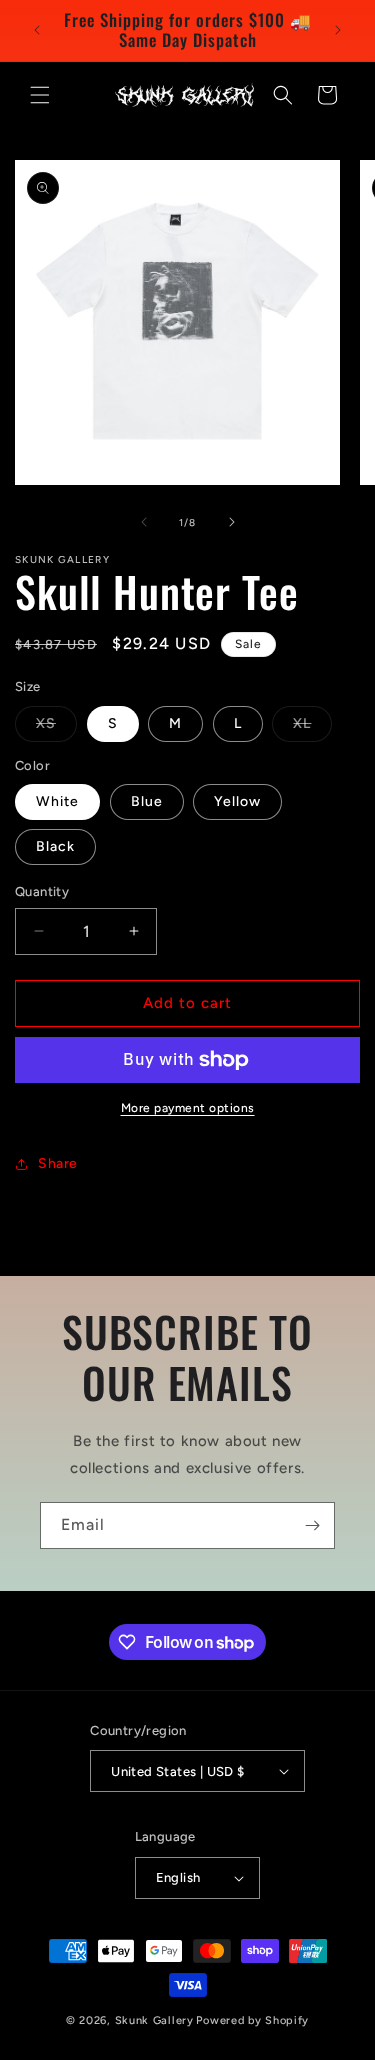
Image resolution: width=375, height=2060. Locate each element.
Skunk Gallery (154, 2020)
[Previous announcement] (37, 30)
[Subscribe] (312, 1525)
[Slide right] (232, 522)
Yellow (237, 801)
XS (56, 728)
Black (55, 846)
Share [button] (58, 1163)
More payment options (188, 1108)
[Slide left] (144, 522)
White (57, 801)
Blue (147, 801)
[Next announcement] (338, 30)
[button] (40, 95)
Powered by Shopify (252, 2020)
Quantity (42, 891)
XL (312, 728)
